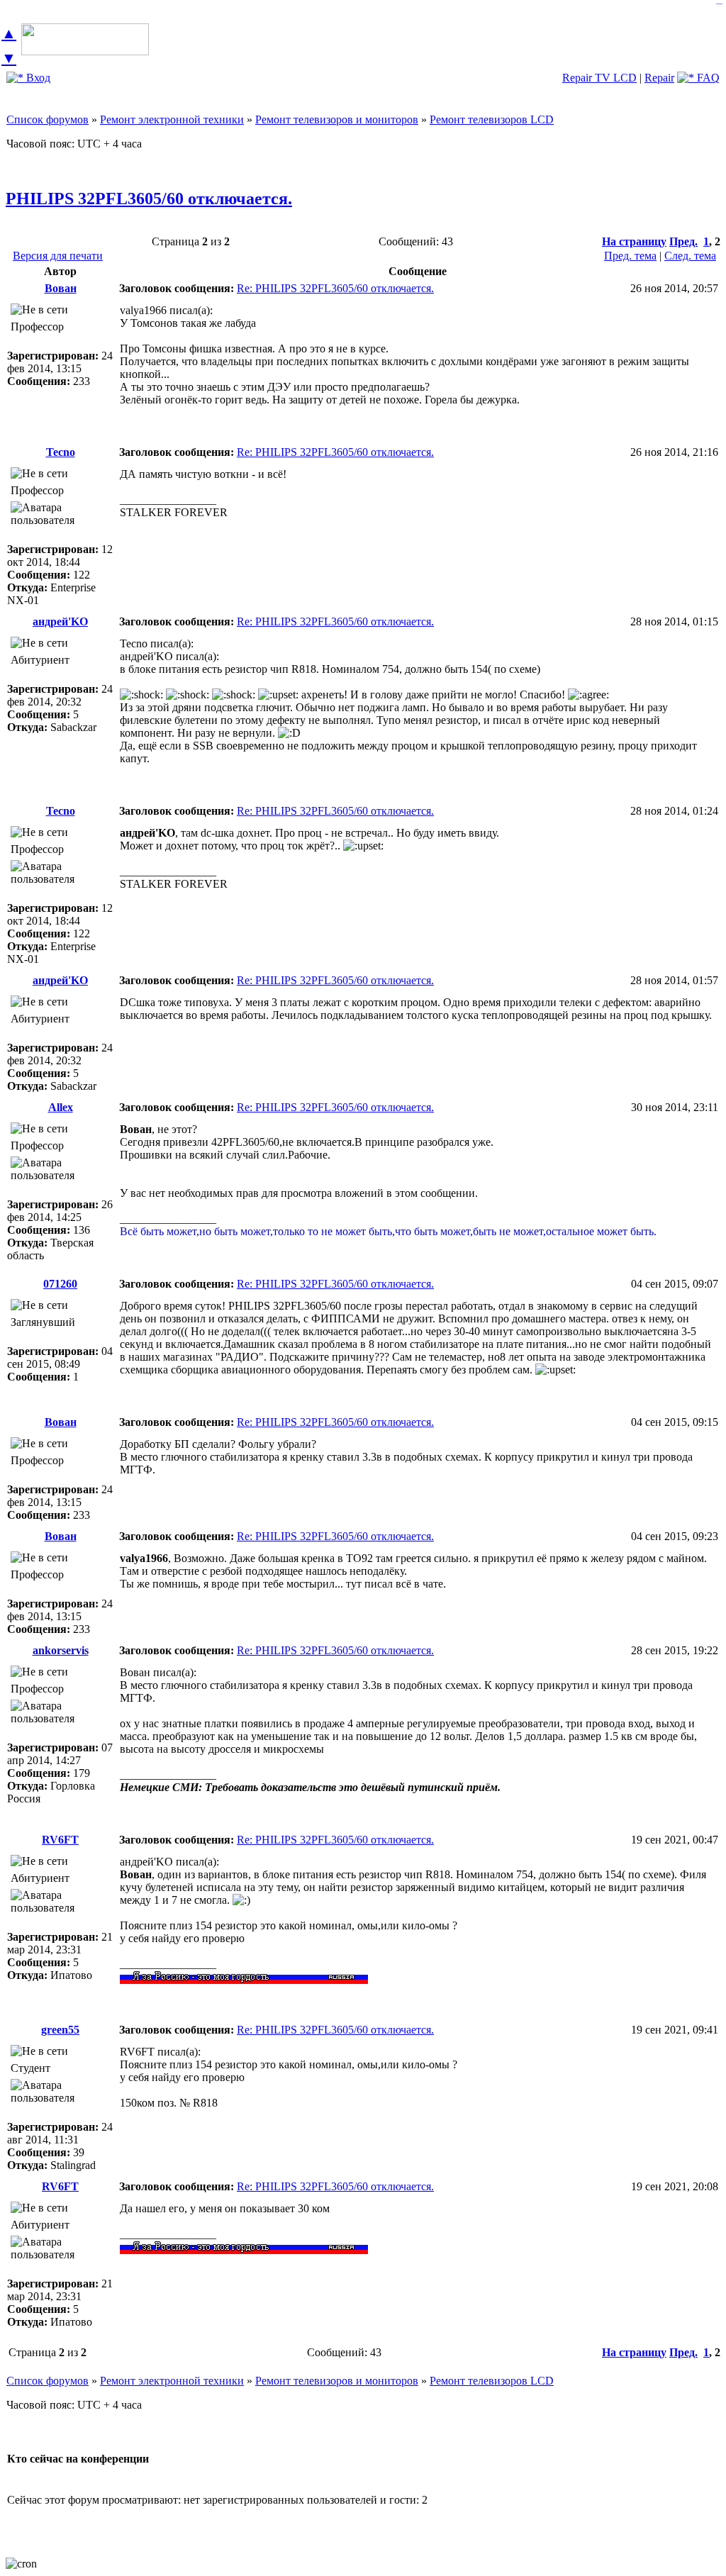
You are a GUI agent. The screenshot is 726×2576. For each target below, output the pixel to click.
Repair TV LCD (599, 78)
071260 (60, 1284)
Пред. (683, 241)
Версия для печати (58, 256)
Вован (61, 288)
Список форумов (48, 119)
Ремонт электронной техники (172, 119)
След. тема (690, 256)
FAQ (707, 78)
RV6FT (60, 1840)
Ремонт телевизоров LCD (492, 119)
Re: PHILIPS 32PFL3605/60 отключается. (335, 288)
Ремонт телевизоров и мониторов (337, 119)
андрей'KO (60, 621)
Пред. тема (630, 256)
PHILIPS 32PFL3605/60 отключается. (149, 199)
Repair (659, 78)
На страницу (634, 241)
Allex (61, 1107)
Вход (37, 78)
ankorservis (61, 1650)
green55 (60, 2030)
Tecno (61, 452)
